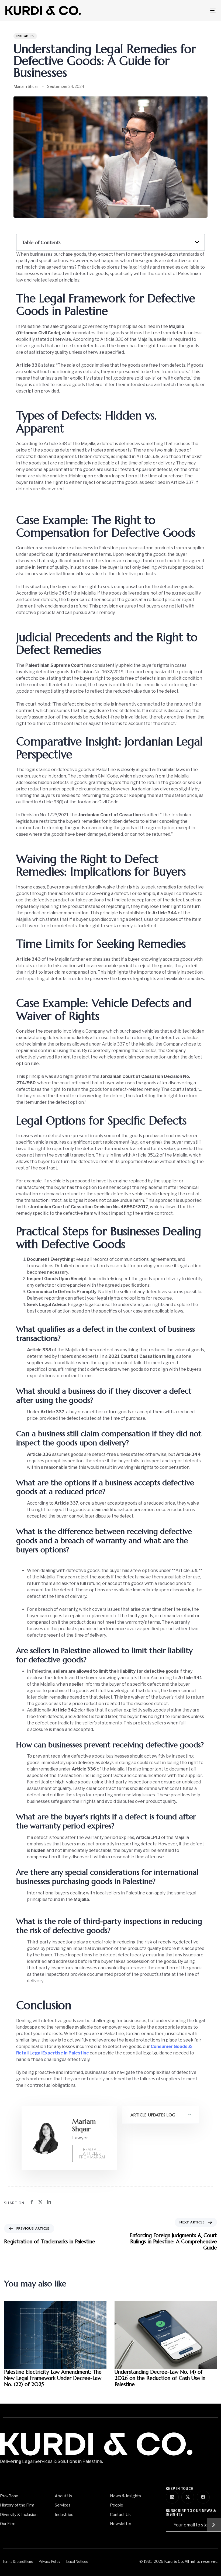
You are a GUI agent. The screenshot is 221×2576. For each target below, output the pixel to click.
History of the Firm (17, 2505)
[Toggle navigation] (181, 11)
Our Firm (8, 2524)
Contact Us (120, 2515)
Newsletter (121, 2524)
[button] (197, 242)
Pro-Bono (9, 2496)
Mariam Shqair (26, 86)
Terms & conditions (18, 2562)
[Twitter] (40, 2202)
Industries (64, 2515)
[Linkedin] (49, 2202)
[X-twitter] (188, 2497)
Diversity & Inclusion (19, 2515)
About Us (63, 2496)
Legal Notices (77, 2562)
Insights (25, 36)
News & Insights (125, 2496)
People (117, 2505)
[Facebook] (32, 2202)
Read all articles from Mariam (92, 2153)
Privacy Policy (49, 2562)
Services (63, 2505)
